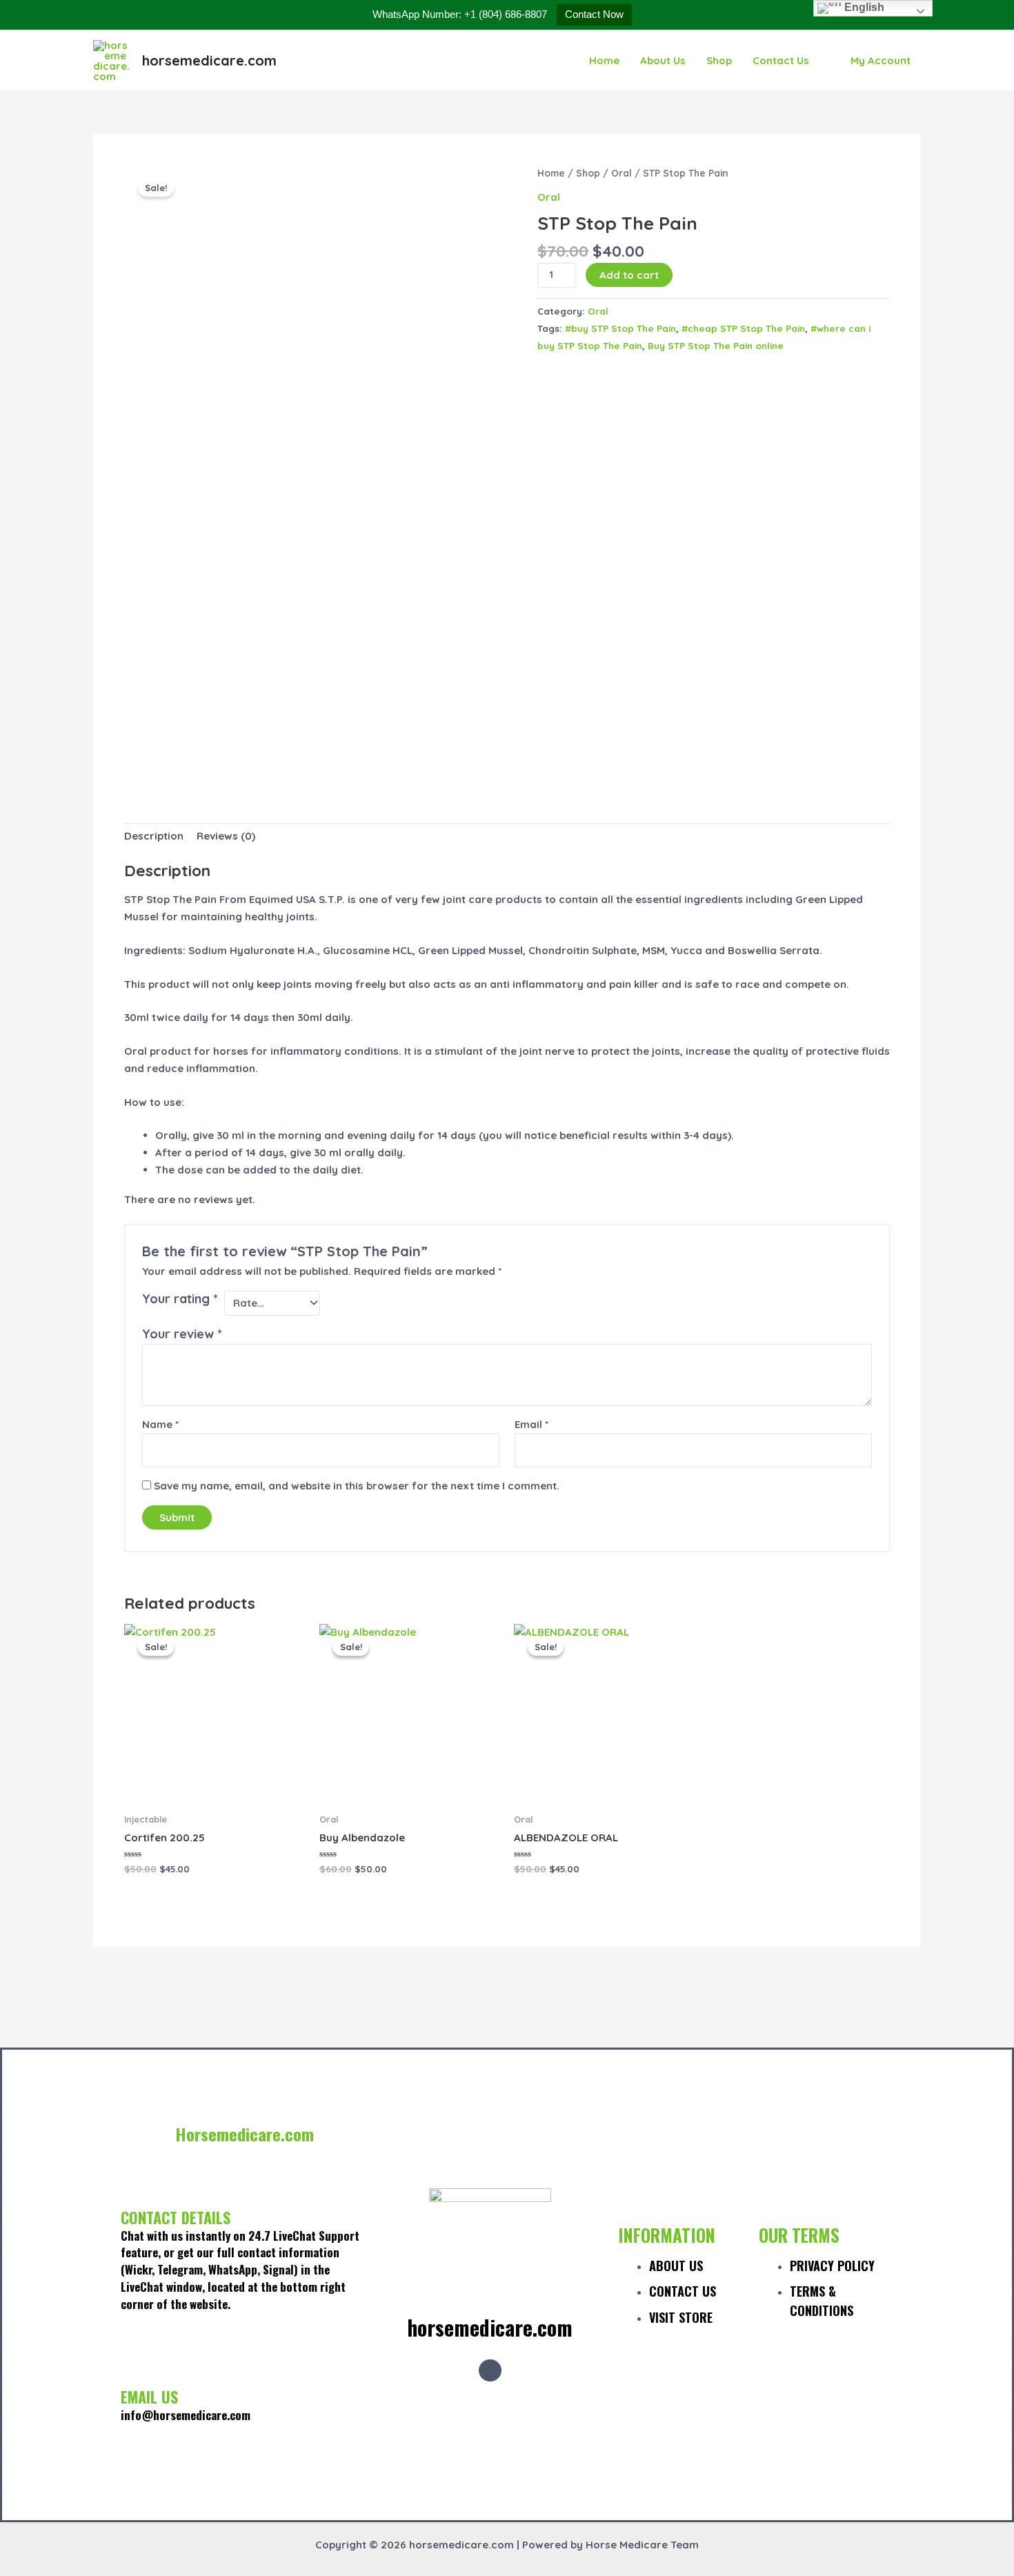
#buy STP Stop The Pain (620, 328)
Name (160, 1424)
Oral (622, 173)
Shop (719, 60)
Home (604, 60)
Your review (182, 1334)
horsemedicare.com (209, 60)
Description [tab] (154, 836)
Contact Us (781, 60)
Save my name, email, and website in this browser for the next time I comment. (357, 1486)
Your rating (180, 1299)
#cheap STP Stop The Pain (743, 328)
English (863, 7)
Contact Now (594, 14)
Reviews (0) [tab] (226, 836)
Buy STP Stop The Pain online (716, 345)
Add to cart (629, 275)
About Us (663, 60)
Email (531, 1424)
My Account (881, 60)
